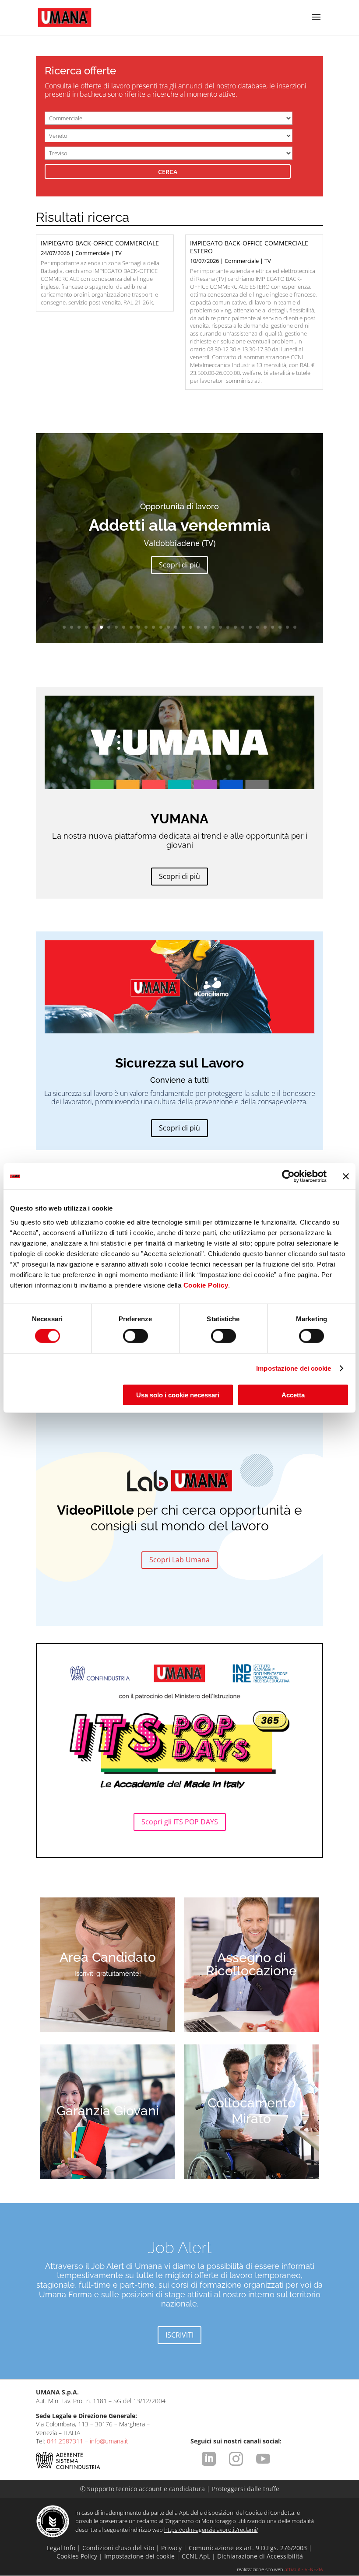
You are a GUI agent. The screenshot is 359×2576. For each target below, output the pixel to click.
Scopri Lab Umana (179, 1560)
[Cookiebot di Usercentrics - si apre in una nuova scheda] (288, 1176)
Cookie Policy (206, 1285)
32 (295, 627)
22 (220, 627)
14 (161, 627)
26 (250, 627)
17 (183, 627)
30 (280, 627)
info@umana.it (109, 2441)
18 (191, 627)
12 (146, 627)
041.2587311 (65, 2441)
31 (287, 627)
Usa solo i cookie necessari (178, 1395)
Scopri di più (179, 565)
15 (168, 627)
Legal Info (61, 2548)
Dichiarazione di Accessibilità (260, 2556)
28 (265, 627)
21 (213, 627)
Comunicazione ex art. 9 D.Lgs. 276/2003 (248, 2548)
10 (131, 627)
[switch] (136, 1336)
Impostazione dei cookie (294, 1368)
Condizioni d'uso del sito (118, 2548)
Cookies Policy (77, 2556)
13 (153, 627)
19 (198, 627)
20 (206, 627)
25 (243, 627)
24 (235, 627)
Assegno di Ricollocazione (251, 1964)
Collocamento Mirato (252, 2111)
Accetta (293, 1395)
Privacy (171, 2548)
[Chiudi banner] (346, 1176)
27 (258, 627)
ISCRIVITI (179, 2335)
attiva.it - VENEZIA (304, 2569)
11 (139, 627)
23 (228, 627)
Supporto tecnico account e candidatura (143, 2489)
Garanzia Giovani (108, 2111)
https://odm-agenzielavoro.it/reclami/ (211, 2530)
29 (273, 627)
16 (176, 627)
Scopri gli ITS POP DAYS (180, 1822)
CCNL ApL (196, 2556)
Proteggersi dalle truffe (246, 2489)
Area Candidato (108, 1957)
